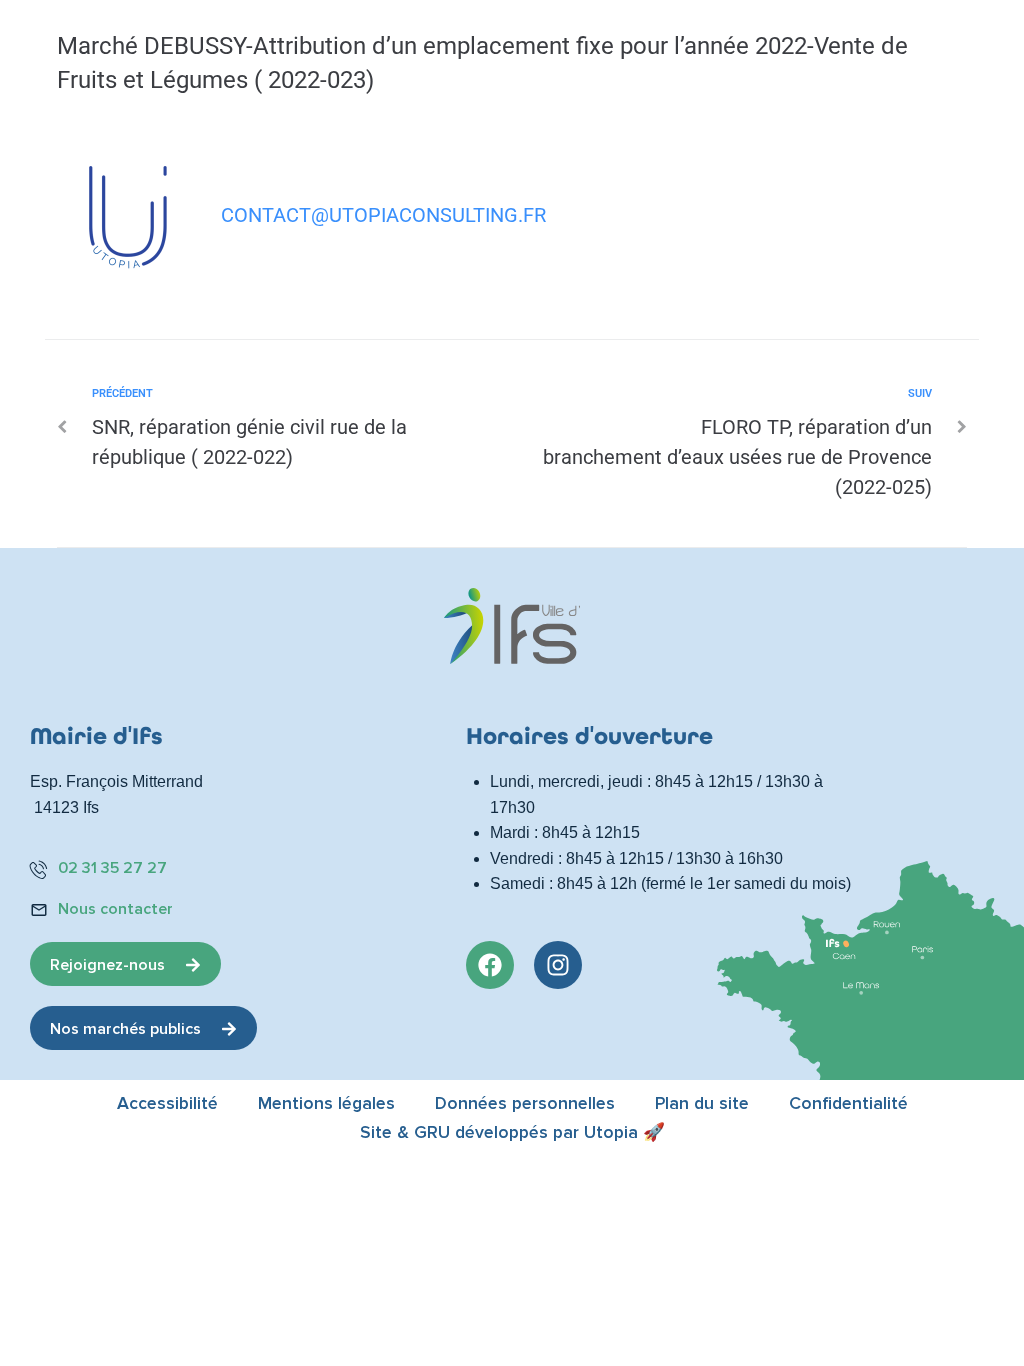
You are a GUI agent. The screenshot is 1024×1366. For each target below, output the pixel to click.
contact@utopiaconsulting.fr (383, 215)
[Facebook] (490, 965)
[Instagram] (558, 965)
